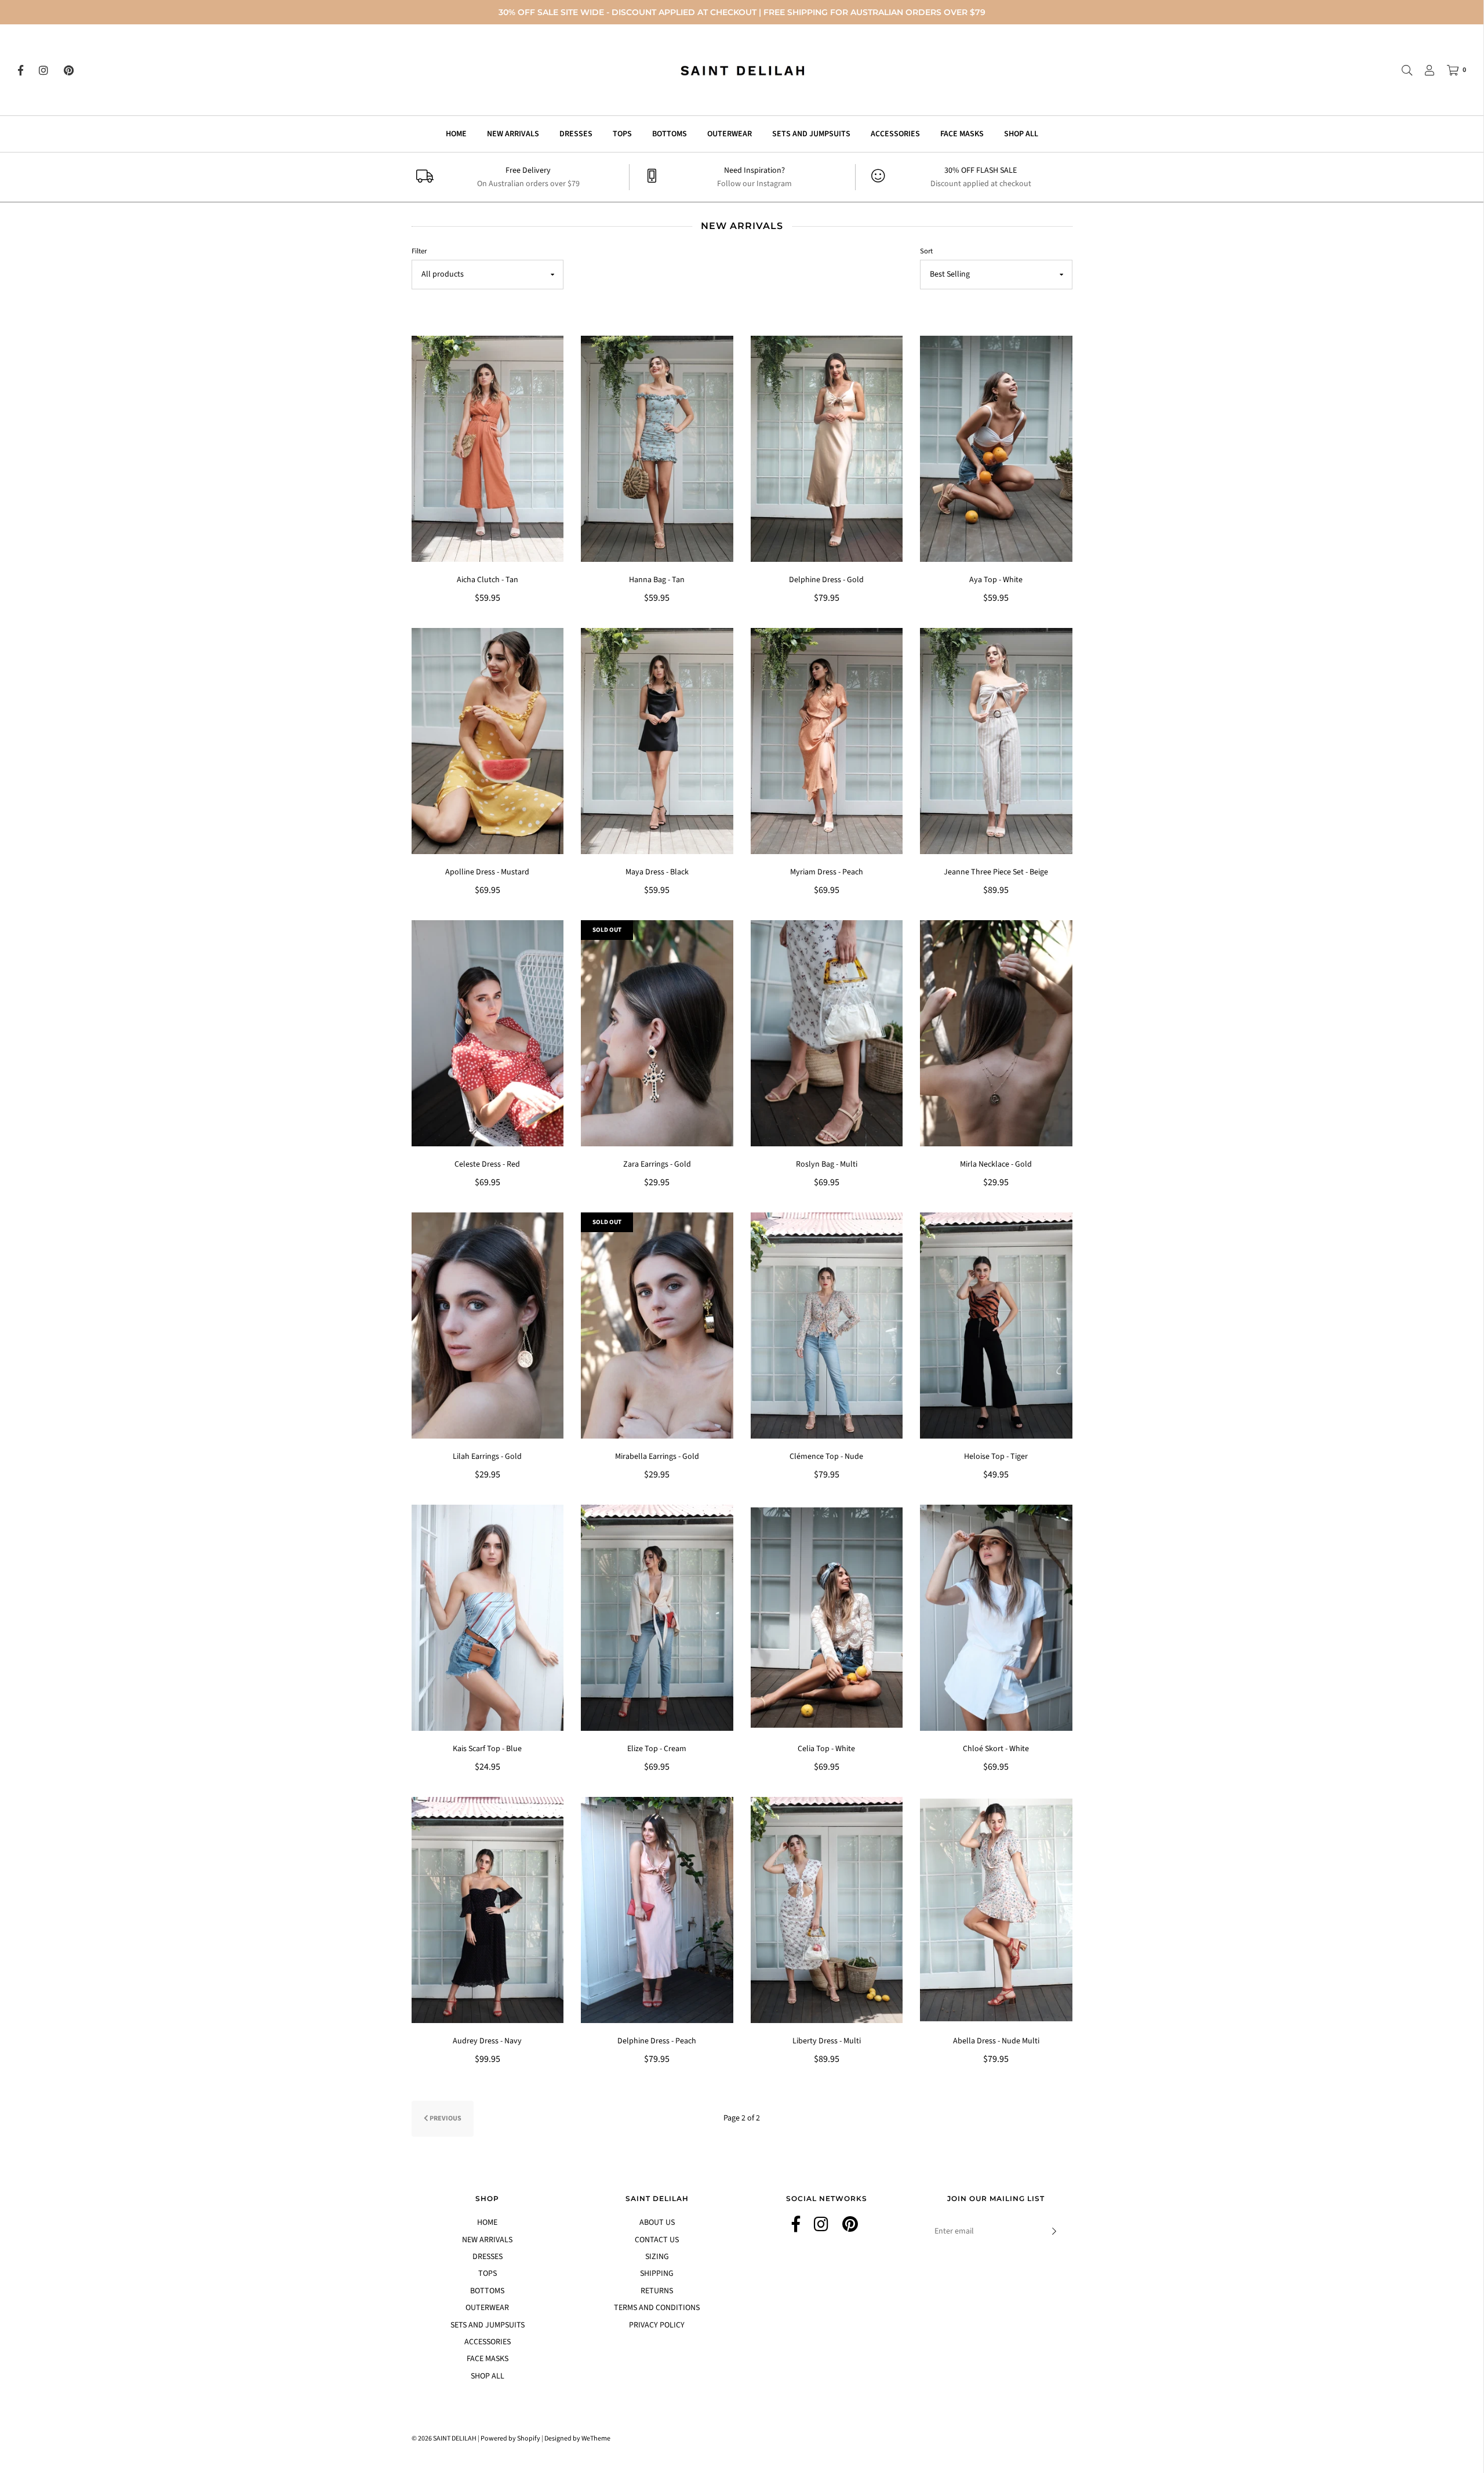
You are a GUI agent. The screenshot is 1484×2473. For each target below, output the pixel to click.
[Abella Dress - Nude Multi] (996, 1910)
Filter (419, 251)
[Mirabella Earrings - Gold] (657, 1326)
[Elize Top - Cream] (657, 1618)
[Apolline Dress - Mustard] (488, 741)
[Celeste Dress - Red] (488, 1033)
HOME (456, 134)
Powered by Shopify (510, 2438)
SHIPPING (657, 2274)
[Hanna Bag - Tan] (657, 449)
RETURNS (657, 2291)
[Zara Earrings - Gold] (657, 1033)
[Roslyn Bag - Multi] (827, 1033)
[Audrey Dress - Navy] (488, 1910)
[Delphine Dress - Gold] (827, 449)
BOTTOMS (670, 134)
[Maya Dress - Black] (657, 741)
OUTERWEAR (730, 134)
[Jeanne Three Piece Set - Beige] (996, 741)
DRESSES (576, 134)
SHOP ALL (1021, 134)
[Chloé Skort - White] (996, 1618)
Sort (926, 251)
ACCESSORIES (895, 134)
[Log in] (1424, 70)
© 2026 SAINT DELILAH (444, 2438)
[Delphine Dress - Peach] (657, 1910)
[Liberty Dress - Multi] (827, 1910)
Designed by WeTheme (577, 2438)
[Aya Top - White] (996, 449)
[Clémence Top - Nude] (827, 1326)
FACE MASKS (962, 134)
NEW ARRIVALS (513, 134)
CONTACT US (657, 2240)
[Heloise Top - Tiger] (996, 1326)
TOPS (622, 134)
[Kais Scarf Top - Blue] (488, 1618)
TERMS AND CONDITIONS (657, 2308)
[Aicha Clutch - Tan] (488, 449)
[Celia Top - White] (827, 1618)
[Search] (1401, 70)
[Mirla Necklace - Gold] (996, 1033)
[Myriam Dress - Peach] (827, 741)
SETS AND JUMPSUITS (811, 134)
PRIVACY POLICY (657, 2325)
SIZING (657, 2257)
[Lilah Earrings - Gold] (488, 1326)
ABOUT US (657, 2223)
